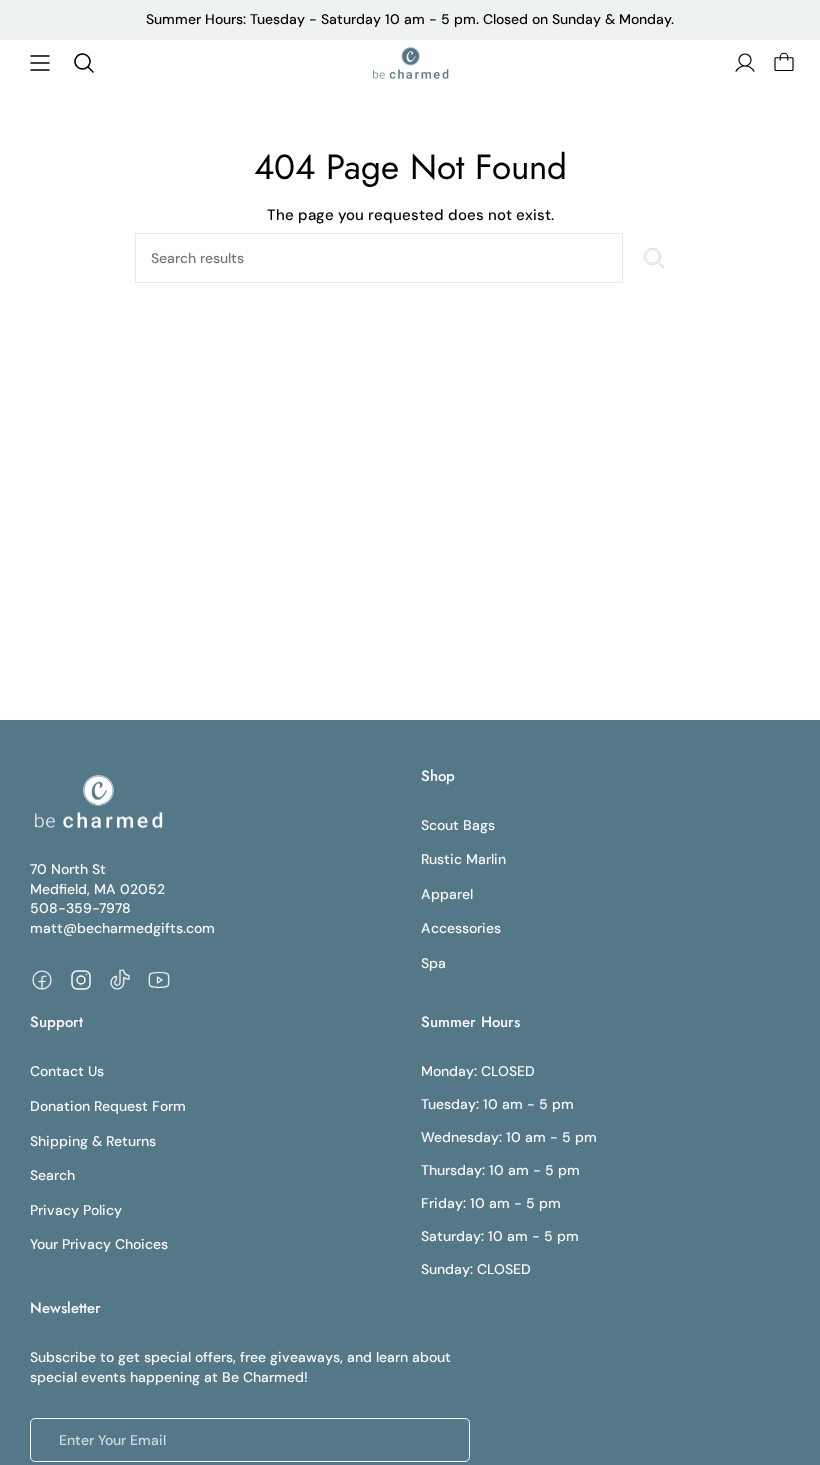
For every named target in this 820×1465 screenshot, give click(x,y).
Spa (433, 963)
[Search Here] (654, 258)
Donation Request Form (108, 1106)
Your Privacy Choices (99, 1244)
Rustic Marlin (463, 859)
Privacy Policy (76, 1210)
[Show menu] (40, 63)
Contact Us (67, 1071)
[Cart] (781, 63)
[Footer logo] (97, 802)
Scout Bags (458, 825)
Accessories (461, 928)
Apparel (447, 894)
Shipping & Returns (93, 1141)
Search (52, 1175)
